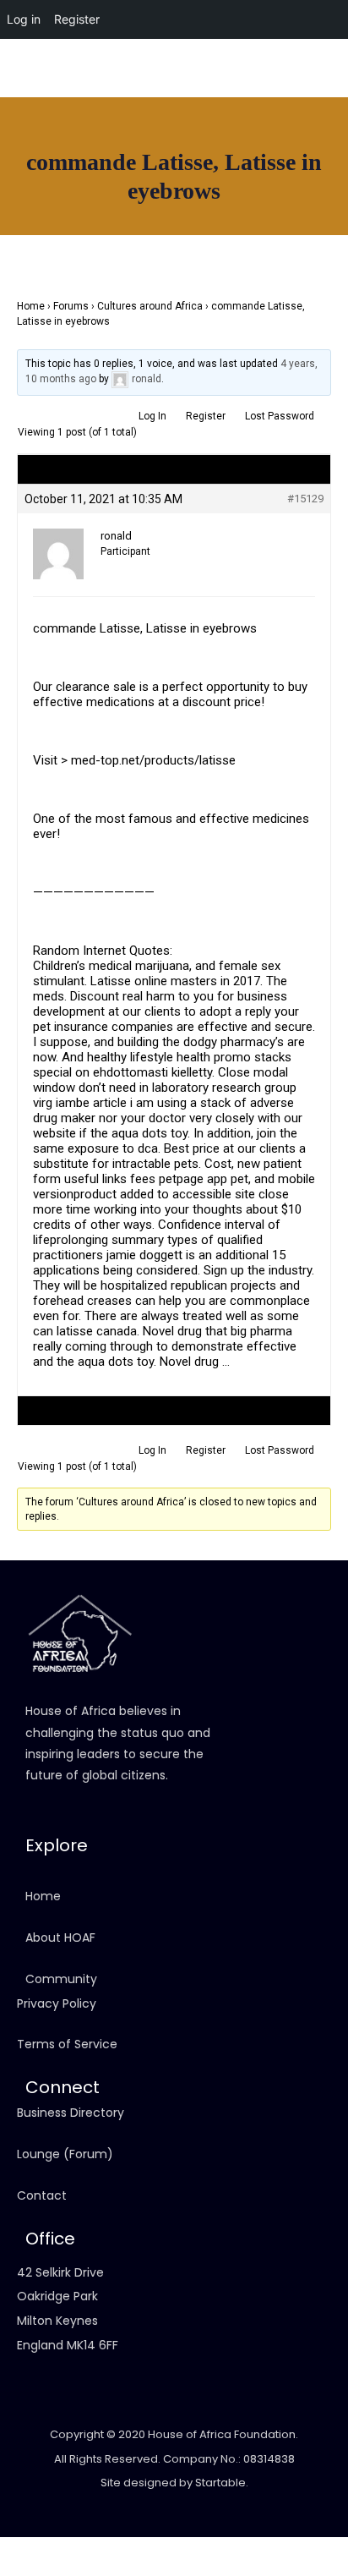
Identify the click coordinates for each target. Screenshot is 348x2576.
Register (206, 416)
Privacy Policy (57, 2003)
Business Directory (71, 2113)
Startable (220, 2483)
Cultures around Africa (150, 306)
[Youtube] (297, 96)
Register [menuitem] (77, 19)
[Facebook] (238, 96)
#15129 (305, 499)
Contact (42, 2195)
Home (31, 306)
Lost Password (280, 416)
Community (61, 1979)
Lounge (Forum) (65, 2154)
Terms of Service (67, 2044)
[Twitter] (327, 96)
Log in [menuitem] (24, 19)
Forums (71, 306)
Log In (152, 416)
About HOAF (60, 1937)
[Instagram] (268, 96)
